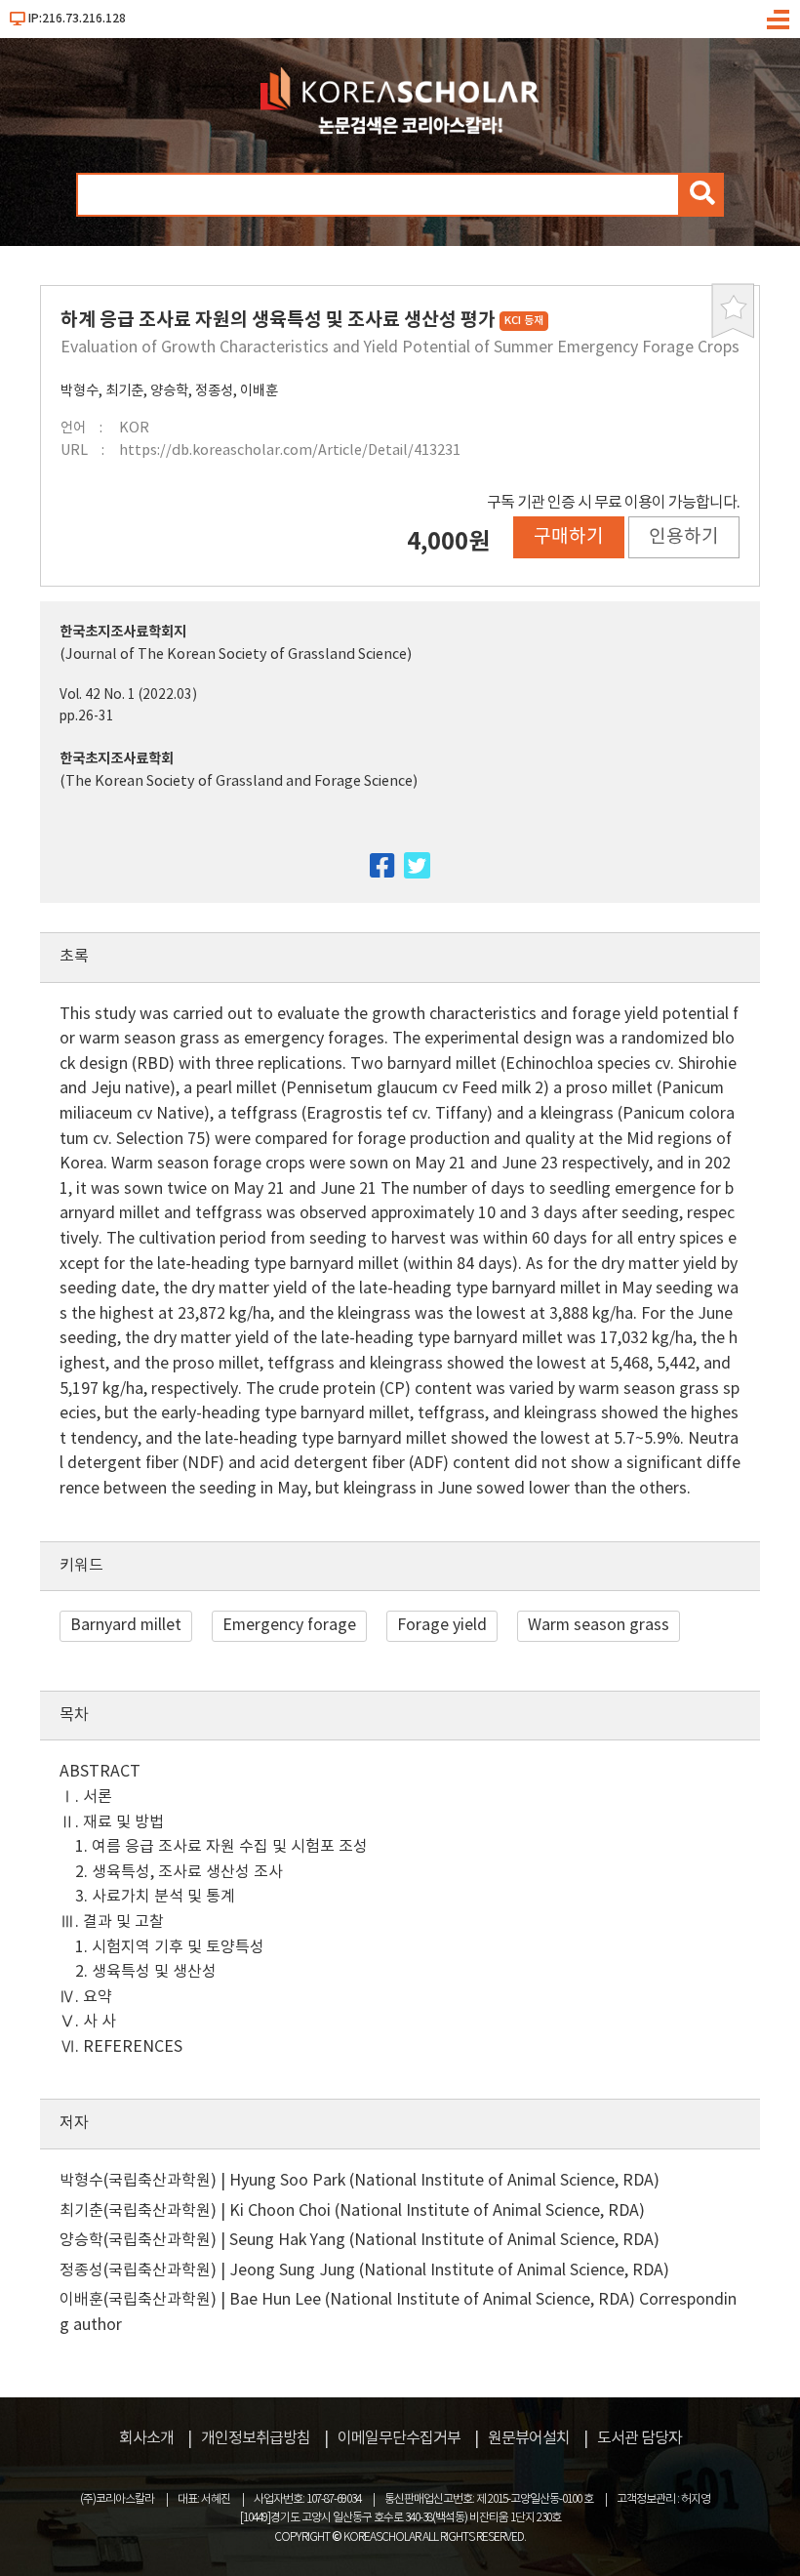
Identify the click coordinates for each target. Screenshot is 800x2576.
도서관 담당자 (640, 2438)
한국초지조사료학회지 (123, 632)
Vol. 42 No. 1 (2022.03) (128, 695)
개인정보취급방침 (256, 2438)
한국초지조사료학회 (117, 759)
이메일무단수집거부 (399, 2438)
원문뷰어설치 (529, 2438)
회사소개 (146, 2438)
